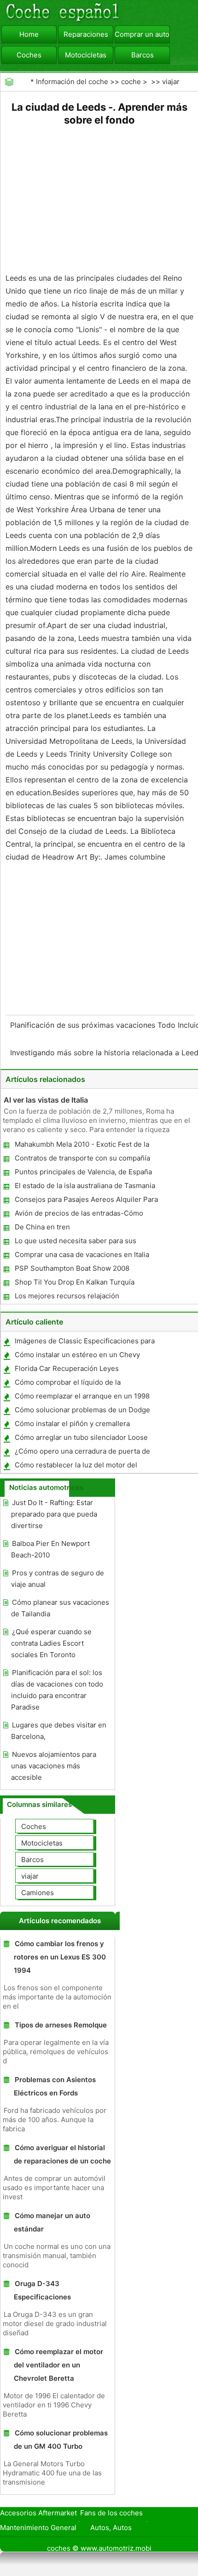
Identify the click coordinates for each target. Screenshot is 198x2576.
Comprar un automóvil (142, 34)
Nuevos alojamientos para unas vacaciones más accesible (54, 1766)
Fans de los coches (111, 2513)
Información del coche (72, 82)
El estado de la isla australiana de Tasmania (85, 1186)
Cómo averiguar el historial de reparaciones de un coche (62, 2154)
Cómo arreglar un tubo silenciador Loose (81, 1437)
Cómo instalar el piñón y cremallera (72, 1424)
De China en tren (42, 1227)
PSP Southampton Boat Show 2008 (72, 1268)
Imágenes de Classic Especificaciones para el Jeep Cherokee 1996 (84, 1343)
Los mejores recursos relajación (67, 1296)
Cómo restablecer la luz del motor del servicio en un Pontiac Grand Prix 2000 (77, 1467)
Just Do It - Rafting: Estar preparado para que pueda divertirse (54, 1514)
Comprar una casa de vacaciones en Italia (82, 1254)
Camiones (38, 1893)
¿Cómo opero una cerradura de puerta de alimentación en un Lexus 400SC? (82, 1453)
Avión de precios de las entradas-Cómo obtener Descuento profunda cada (79, 1215)
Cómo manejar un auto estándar (52, 2222)
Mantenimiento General (38, 2528)
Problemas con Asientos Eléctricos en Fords (55, 2086)
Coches (29, 55)
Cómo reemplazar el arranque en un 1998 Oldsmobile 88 (82, 1398)
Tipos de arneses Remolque (61, 2025)
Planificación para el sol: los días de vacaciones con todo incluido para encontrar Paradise (57, 1690)
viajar (171, 82)
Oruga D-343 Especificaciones (42, 2290)
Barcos (143, 55)
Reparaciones (86, 34)
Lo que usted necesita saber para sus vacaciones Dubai (75, 1243)
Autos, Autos (111, 2528)
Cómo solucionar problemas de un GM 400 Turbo (61, 2440)
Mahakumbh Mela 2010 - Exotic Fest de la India (82, 1146)
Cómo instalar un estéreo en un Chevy (77, 1355)
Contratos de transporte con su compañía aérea (82, 1160)
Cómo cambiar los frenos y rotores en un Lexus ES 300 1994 (60, 1957)
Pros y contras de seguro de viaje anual (58, 1579)
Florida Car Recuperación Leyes (67, 1368)
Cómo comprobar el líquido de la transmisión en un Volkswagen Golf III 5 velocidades (78, 1384)
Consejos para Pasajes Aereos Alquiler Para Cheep (86, 1201)
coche (131, 82)
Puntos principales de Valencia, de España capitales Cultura (83, 1174)
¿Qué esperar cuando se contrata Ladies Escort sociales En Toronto (51, 1643)
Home (29, 34)
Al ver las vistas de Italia (46, 1100)
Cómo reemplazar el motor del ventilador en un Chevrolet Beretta (58, 2365)
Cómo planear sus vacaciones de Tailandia (60, 1608)
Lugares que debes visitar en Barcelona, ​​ (59, 1731)
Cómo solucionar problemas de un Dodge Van (82, 1412)
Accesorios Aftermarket (38, 2513)
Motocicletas (86, 55)
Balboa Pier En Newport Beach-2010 (50, 1549)
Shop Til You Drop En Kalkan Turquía (75, 1282)
